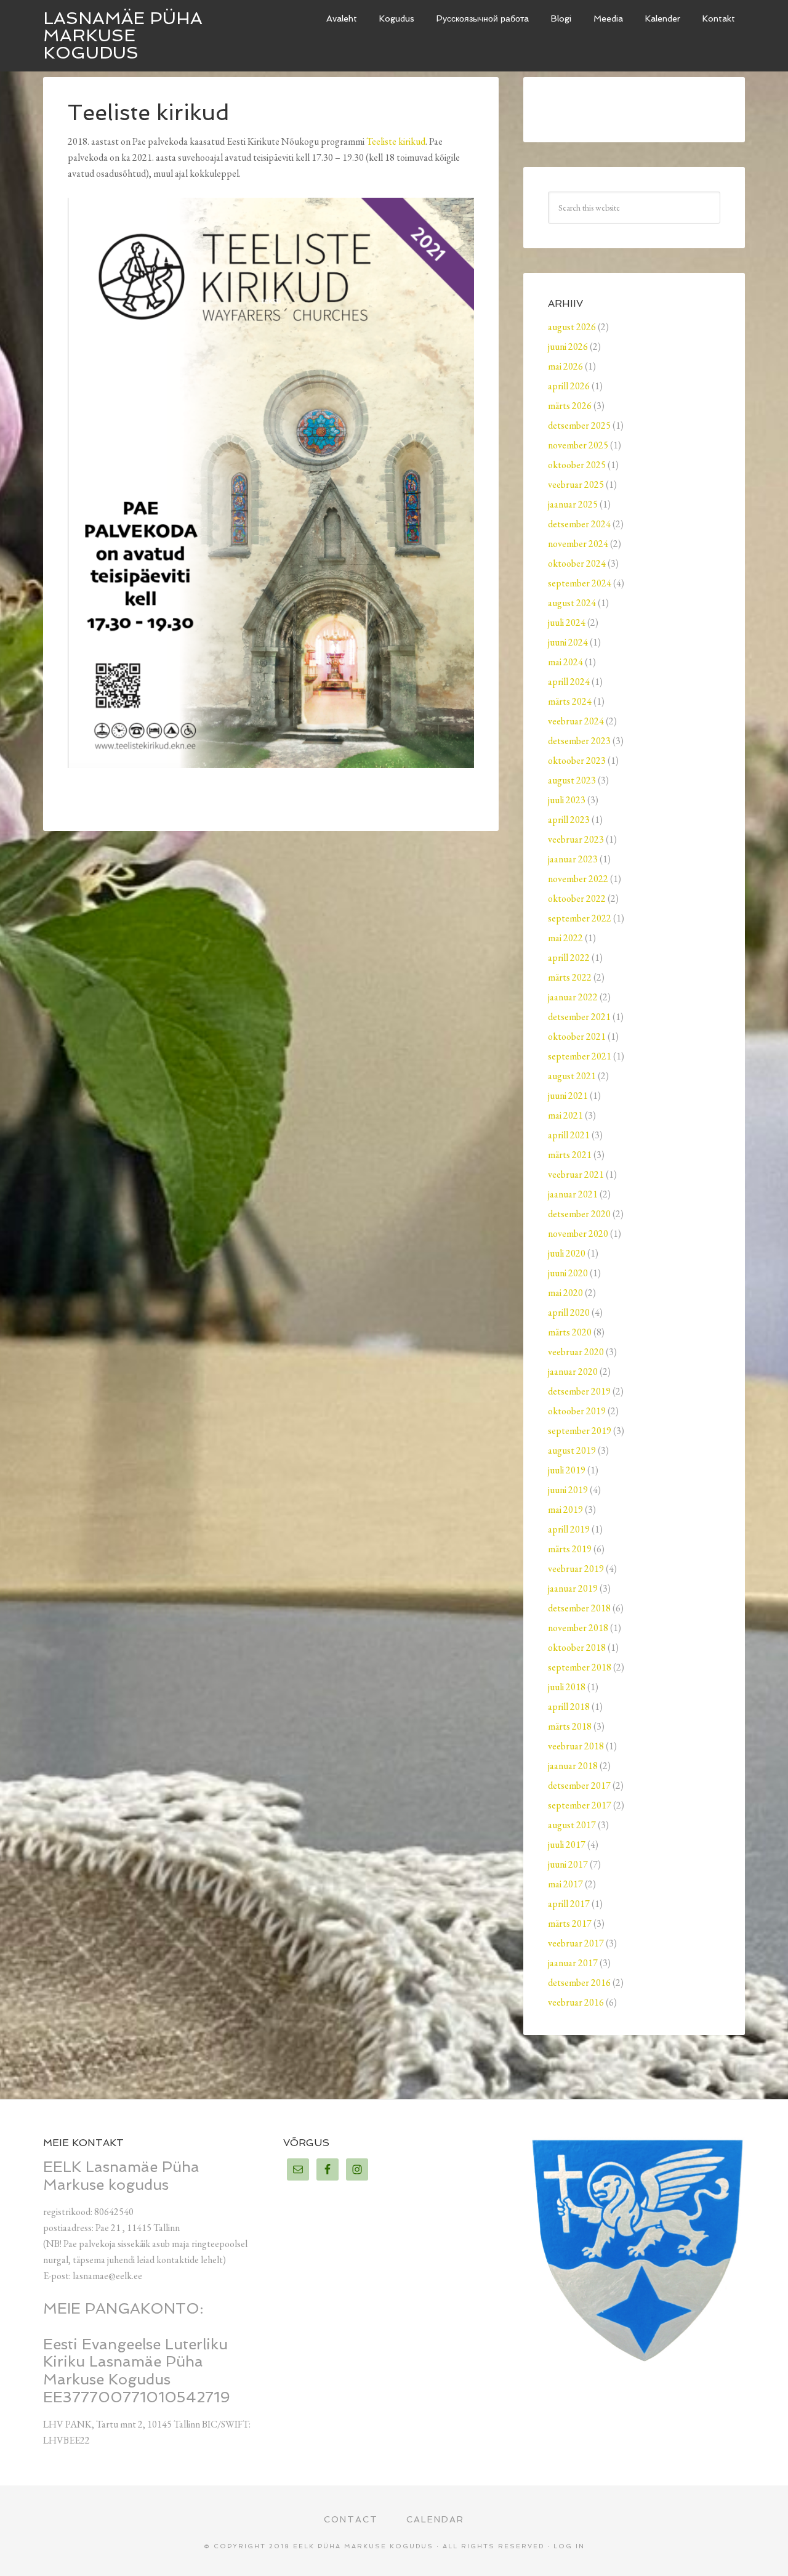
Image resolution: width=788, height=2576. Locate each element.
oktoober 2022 (577, 898)
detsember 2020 (579, 1214)
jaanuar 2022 (573, 997)
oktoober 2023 (577, 760)
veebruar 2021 (576, 1174)
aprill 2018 (569, 1707)
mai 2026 (565, 366)
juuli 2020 (567, 1253)
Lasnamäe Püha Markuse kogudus (123, 35)
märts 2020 (570, 1332)
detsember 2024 (579, 524)
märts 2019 (570, 1549)
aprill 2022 (569, 958)
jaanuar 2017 (573, 1963)
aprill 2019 (569, 1529)
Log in (569, 2546)
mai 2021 (565, 1115)
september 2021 (580, 1056)
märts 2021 (570, 1155)
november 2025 (578, 445)
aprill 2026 (569, 386)
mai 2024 (565, 662)
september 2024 (580, 583)
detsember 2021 (579, 1017)
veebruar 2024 (576, 721)
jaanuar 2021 (573, 1194)
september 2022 (580, 918)
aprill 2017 (569, 1904)
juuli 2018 (567, 1687)
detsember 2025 (579, 425)
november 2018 (578, 1628)
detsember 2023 (579, 741)
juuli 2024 (567, 622)
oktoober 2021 (577, 1036)
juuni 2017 (568, 1864)
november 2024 (578, 544)
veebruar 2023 (576, 839)
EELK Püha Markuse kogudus (363, 2546)
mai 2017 (565, 1884)
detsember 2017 (579, 1785)
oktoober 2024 (577, 563)
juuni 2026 (568, 346)
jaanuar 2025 (573, 504)
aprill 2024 (569, 682)
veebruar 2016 (576, 2002)
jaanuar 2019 (573, 1588)
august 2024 (572, 603)
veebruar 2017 (576, 1943)
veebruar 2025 (576, 484)
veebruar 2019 (576, 1569)
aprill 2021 (569, 1135)
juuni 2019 (568, 1490)
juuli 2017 (567, 1845)
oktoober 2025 (577, 465)
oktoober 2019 (577, 1411)
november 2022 (578, 879)
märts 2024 (570, 701)
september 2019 (580, 1431)
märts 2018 (570, 1726)
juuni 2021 (568, 1096)
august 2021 (572, 1076)
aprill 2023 (569, 820)
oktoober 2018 (577, 1647)
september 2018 (580, 1667)
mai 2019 (565, 1509)
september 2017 (580, 1805)
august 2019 (572, 1450)
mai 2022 (565, 938)
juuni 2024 (568, 642)
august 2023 (572, 780)
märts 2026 (570, 406)
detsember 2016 (579, 1983)
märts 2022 (570, 977)
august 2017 (572, 1825)
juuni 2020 (568, 1273)
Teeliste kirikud (396, 141)
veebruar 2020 (576, 1352)
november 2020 (578, 1233)
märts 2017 (570, 1923)
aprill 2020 (569, 1312)
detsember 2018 (579, 1608)
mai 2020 (565, 1293)
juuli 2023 (567, 800)
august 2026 (572, 327)
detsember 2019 (579, 1391)
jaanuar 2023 (573, 859)
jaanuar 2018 (573, 1766)
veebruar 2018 (576, 1746)
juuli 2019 (567, 1470)
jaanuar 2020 (573, 1371)
